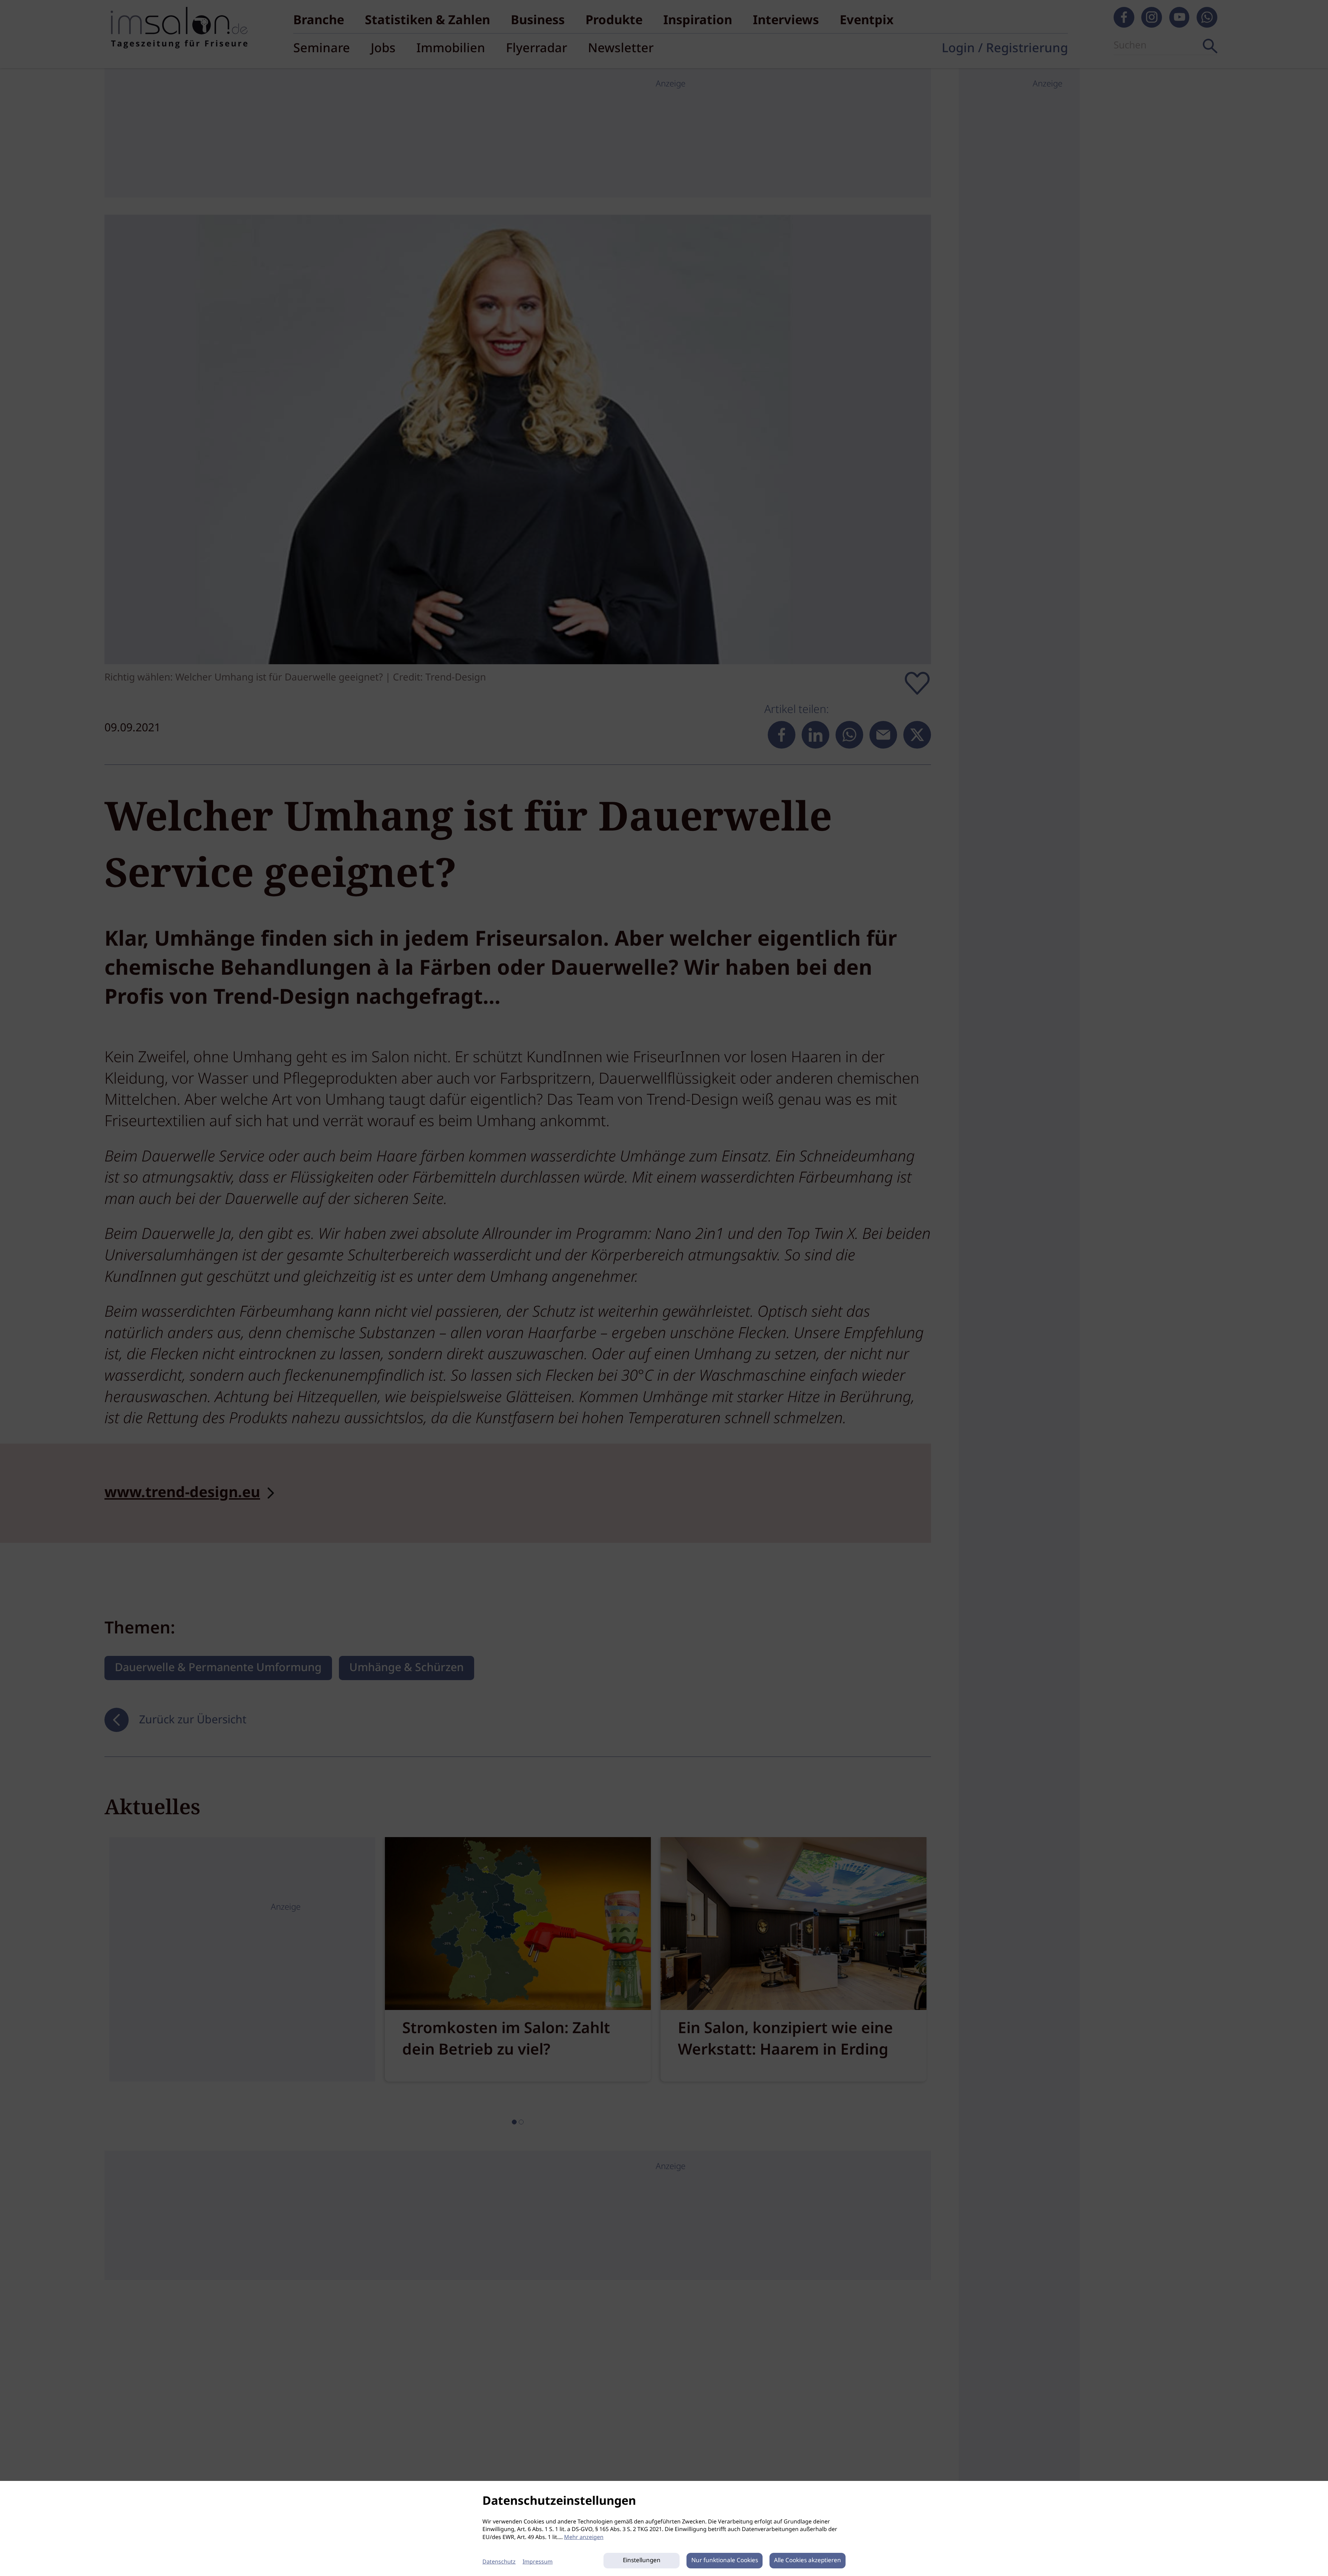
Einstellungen (642, 2561)
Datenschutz (499, 2562)
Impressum (538, 2562)
